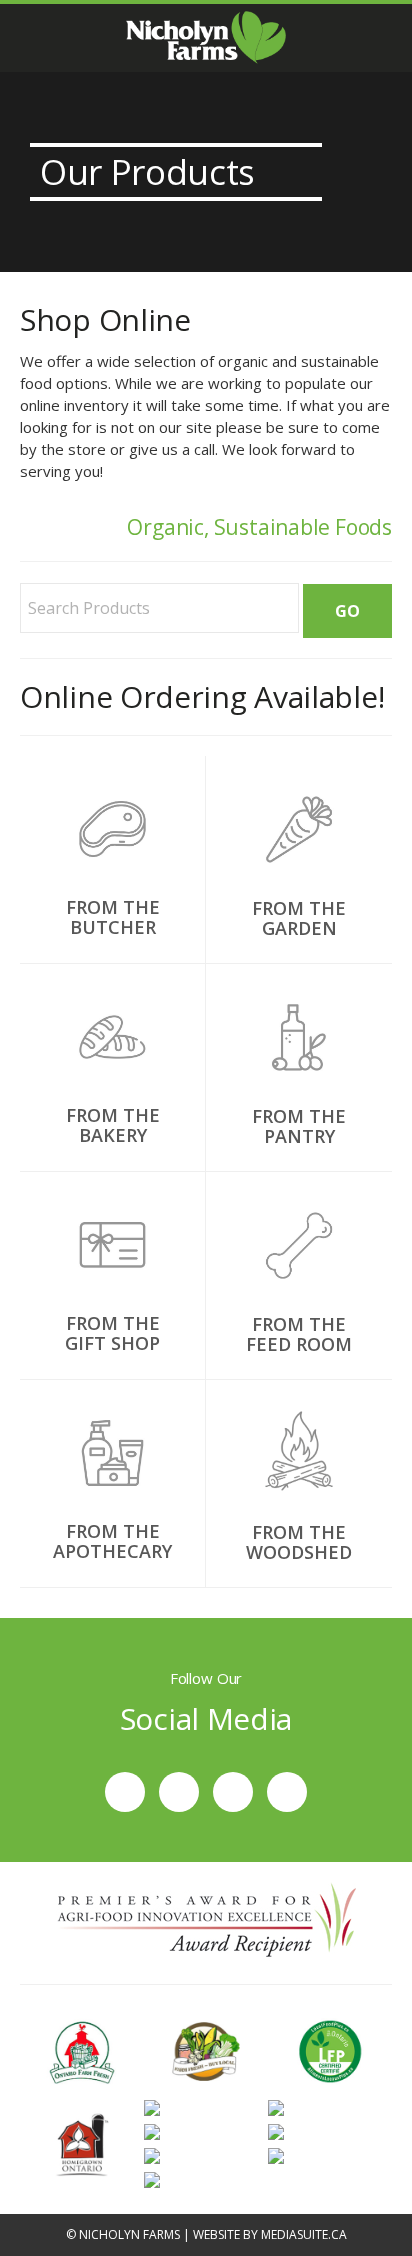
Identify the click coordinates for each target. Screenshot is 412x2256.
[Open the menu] (24, 38)
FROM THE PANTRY (299, 1126)
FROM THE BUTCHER (113, 917)
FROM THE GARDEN (299, 918)
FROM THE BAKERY (113, 1125)
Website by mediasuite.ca (270, 2234)
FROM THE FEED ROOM (299, 1334)
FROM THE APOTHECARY (112, 1541)
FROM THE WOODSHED (299, 1542)
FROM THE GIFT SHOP (112, 1333)
